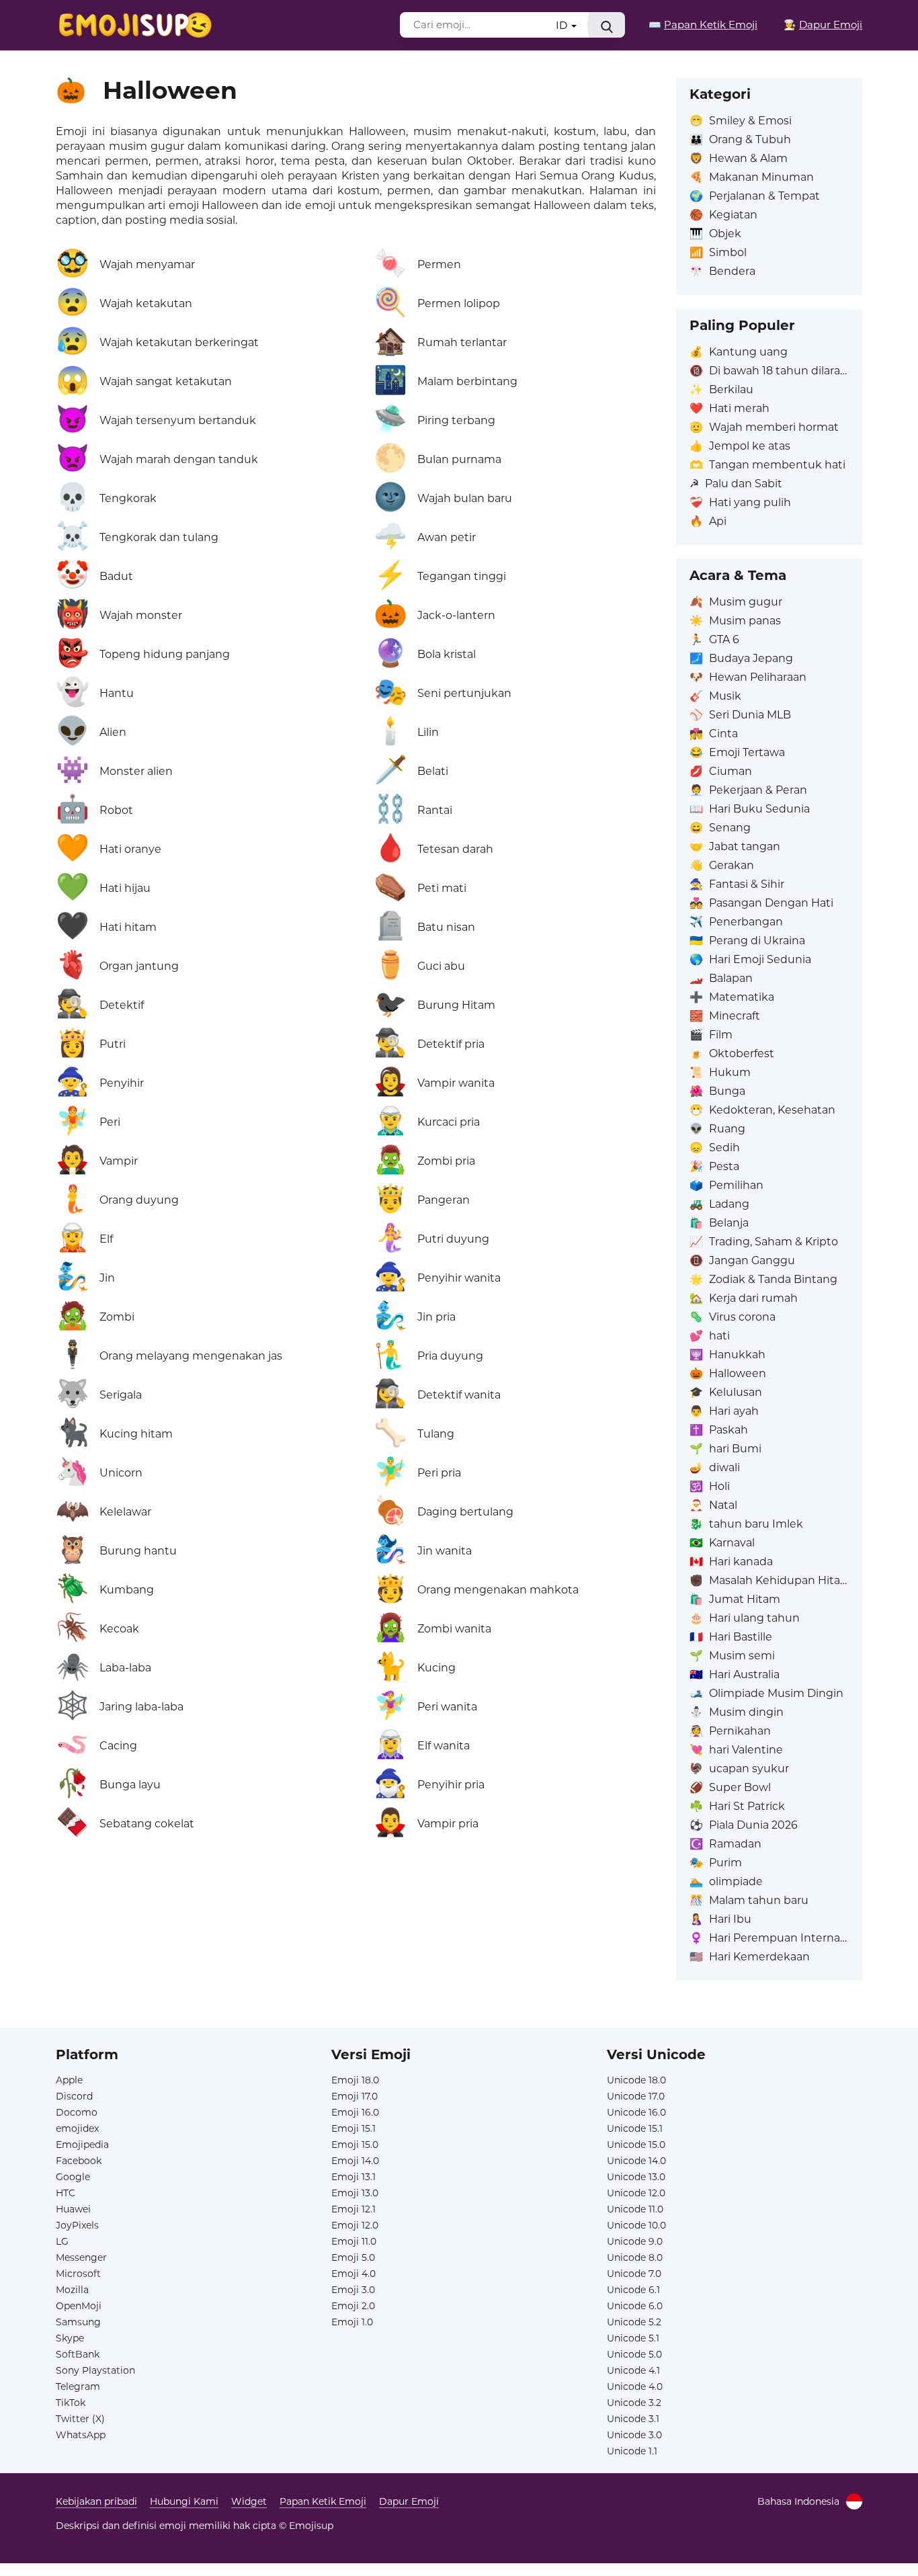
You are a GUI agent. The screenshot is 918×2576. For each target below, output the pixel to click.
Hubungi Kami (184, 2501)
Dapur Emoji (409, 2501)
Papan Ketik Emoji (323, 2501)
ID (563, 25)
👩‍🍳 (823, 25)
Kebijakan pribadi (96, 2501)
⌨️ (703, 25)
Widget (249, 2501)
